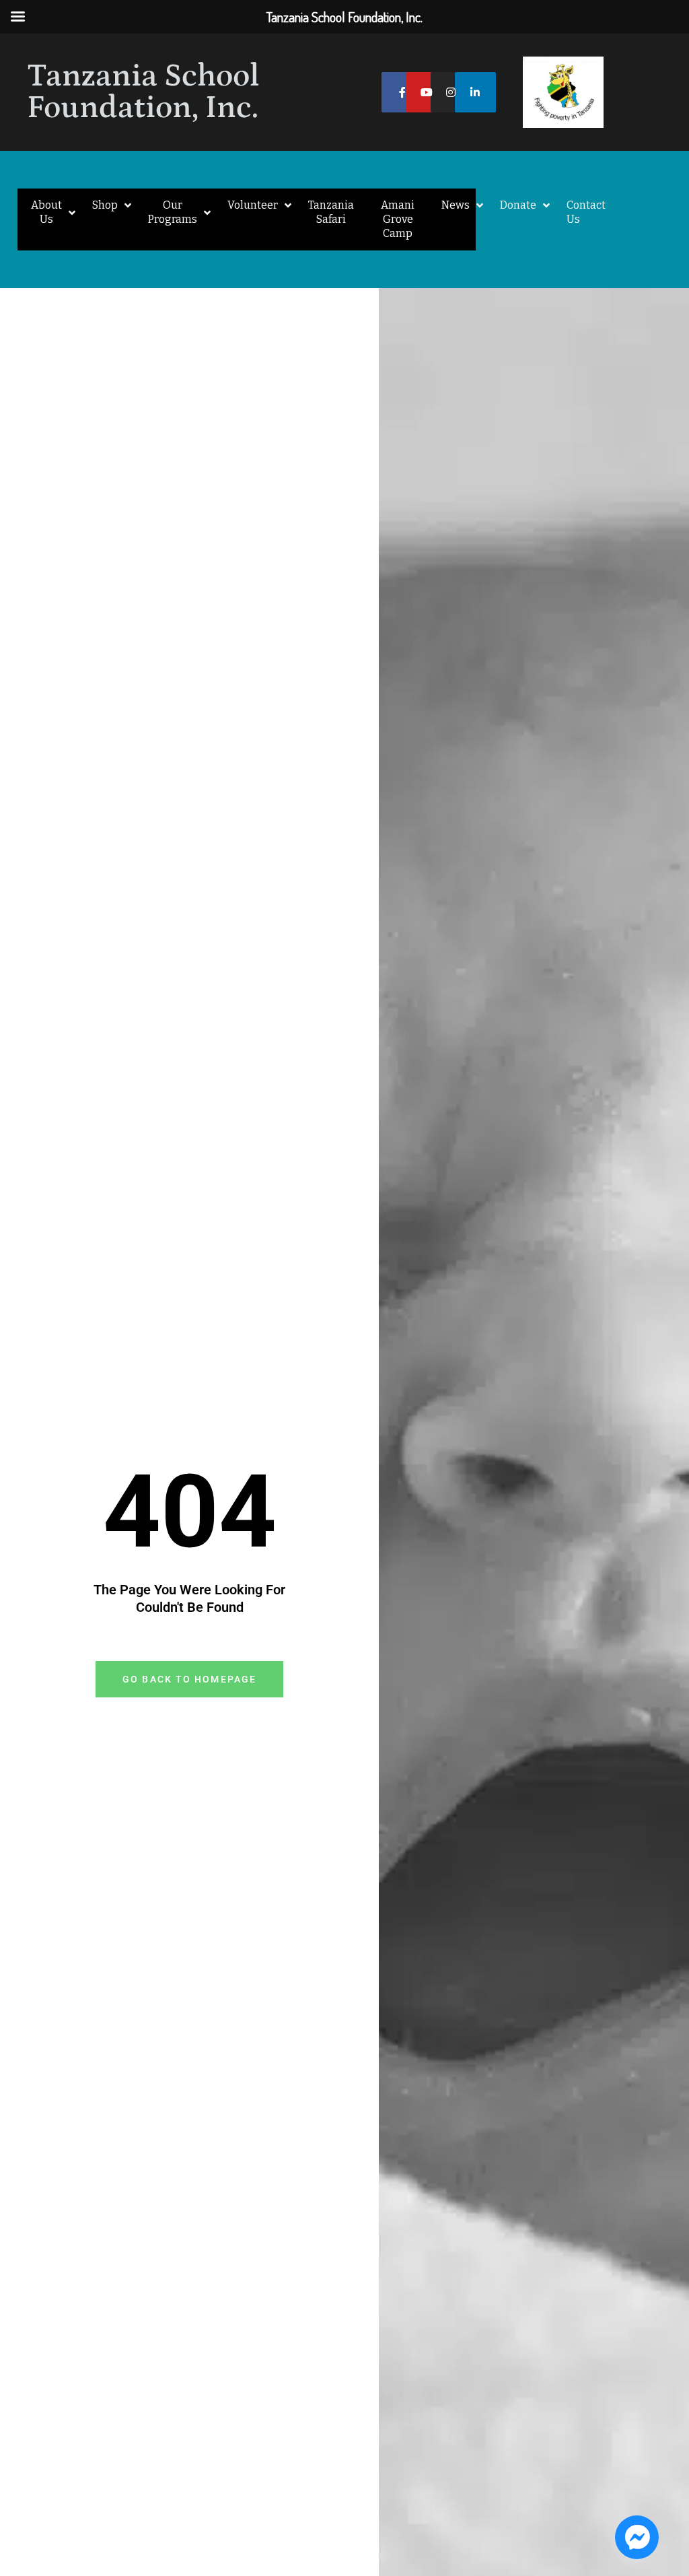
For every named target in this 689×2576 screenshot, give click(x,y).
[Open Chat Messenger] (637, 2537)
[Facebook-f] (402, 93)
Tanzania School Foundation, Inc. (143, 92)
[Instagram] (451, 93)
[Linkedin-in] (475, 93)
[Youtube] (427, 93)
